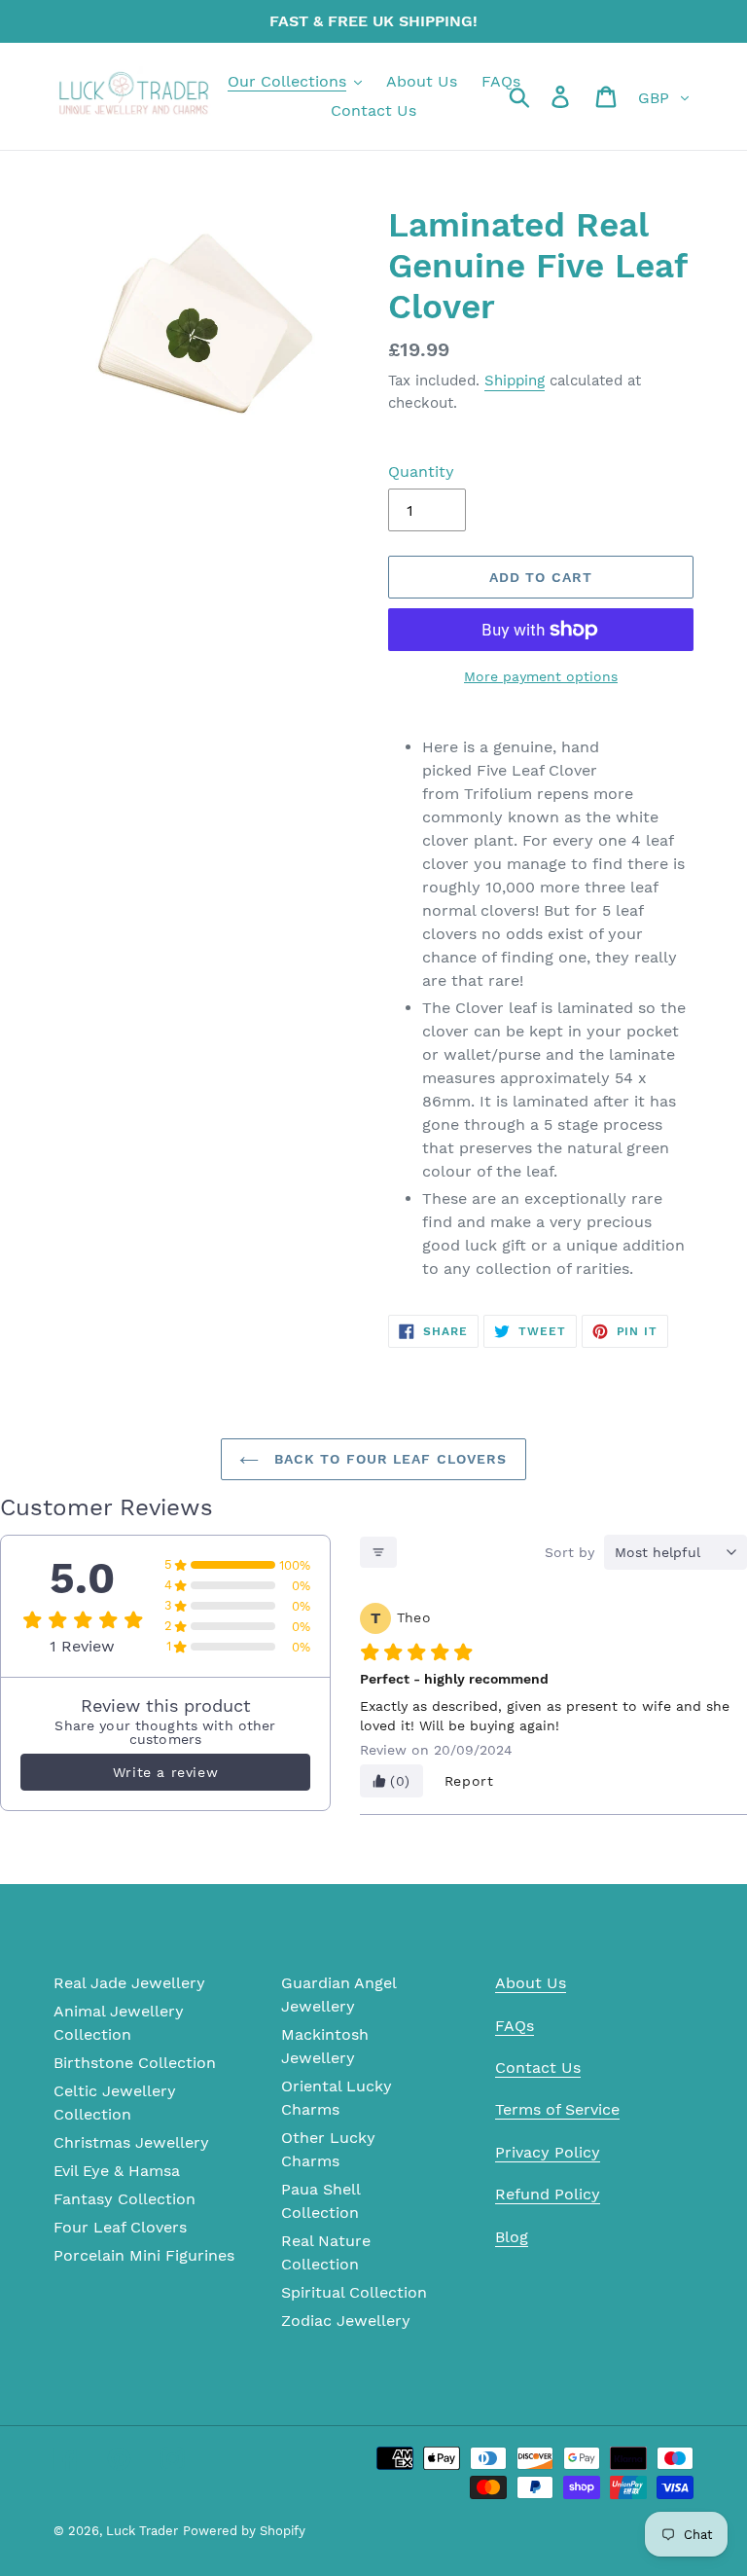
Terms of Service (557, 2109)
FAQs (515, 2026)
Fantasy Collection (124, 2199)
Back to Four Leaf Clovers (388, 1459)
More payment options (541, 676)
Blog (512, 2237)
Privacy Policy (548, 2152)
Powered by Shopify (244, 2531)
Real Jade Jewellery (129, 1983)
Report (469, 1781)
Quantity (421, 472)
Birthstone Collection (135, 2063)
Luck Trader (142, 2531)
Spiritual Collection (354, 2292)
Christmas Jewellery (131, 2142)
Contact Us (538, 2068)
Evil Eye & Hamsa (117, 2171)
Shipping (515, 381)
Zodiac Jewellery (346, 2321)
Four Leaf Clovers (120, 2227)
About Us (531, 1983)
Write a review (165, 1772)
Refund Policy (548, 2194)
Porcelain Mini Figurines (144, 2255)
